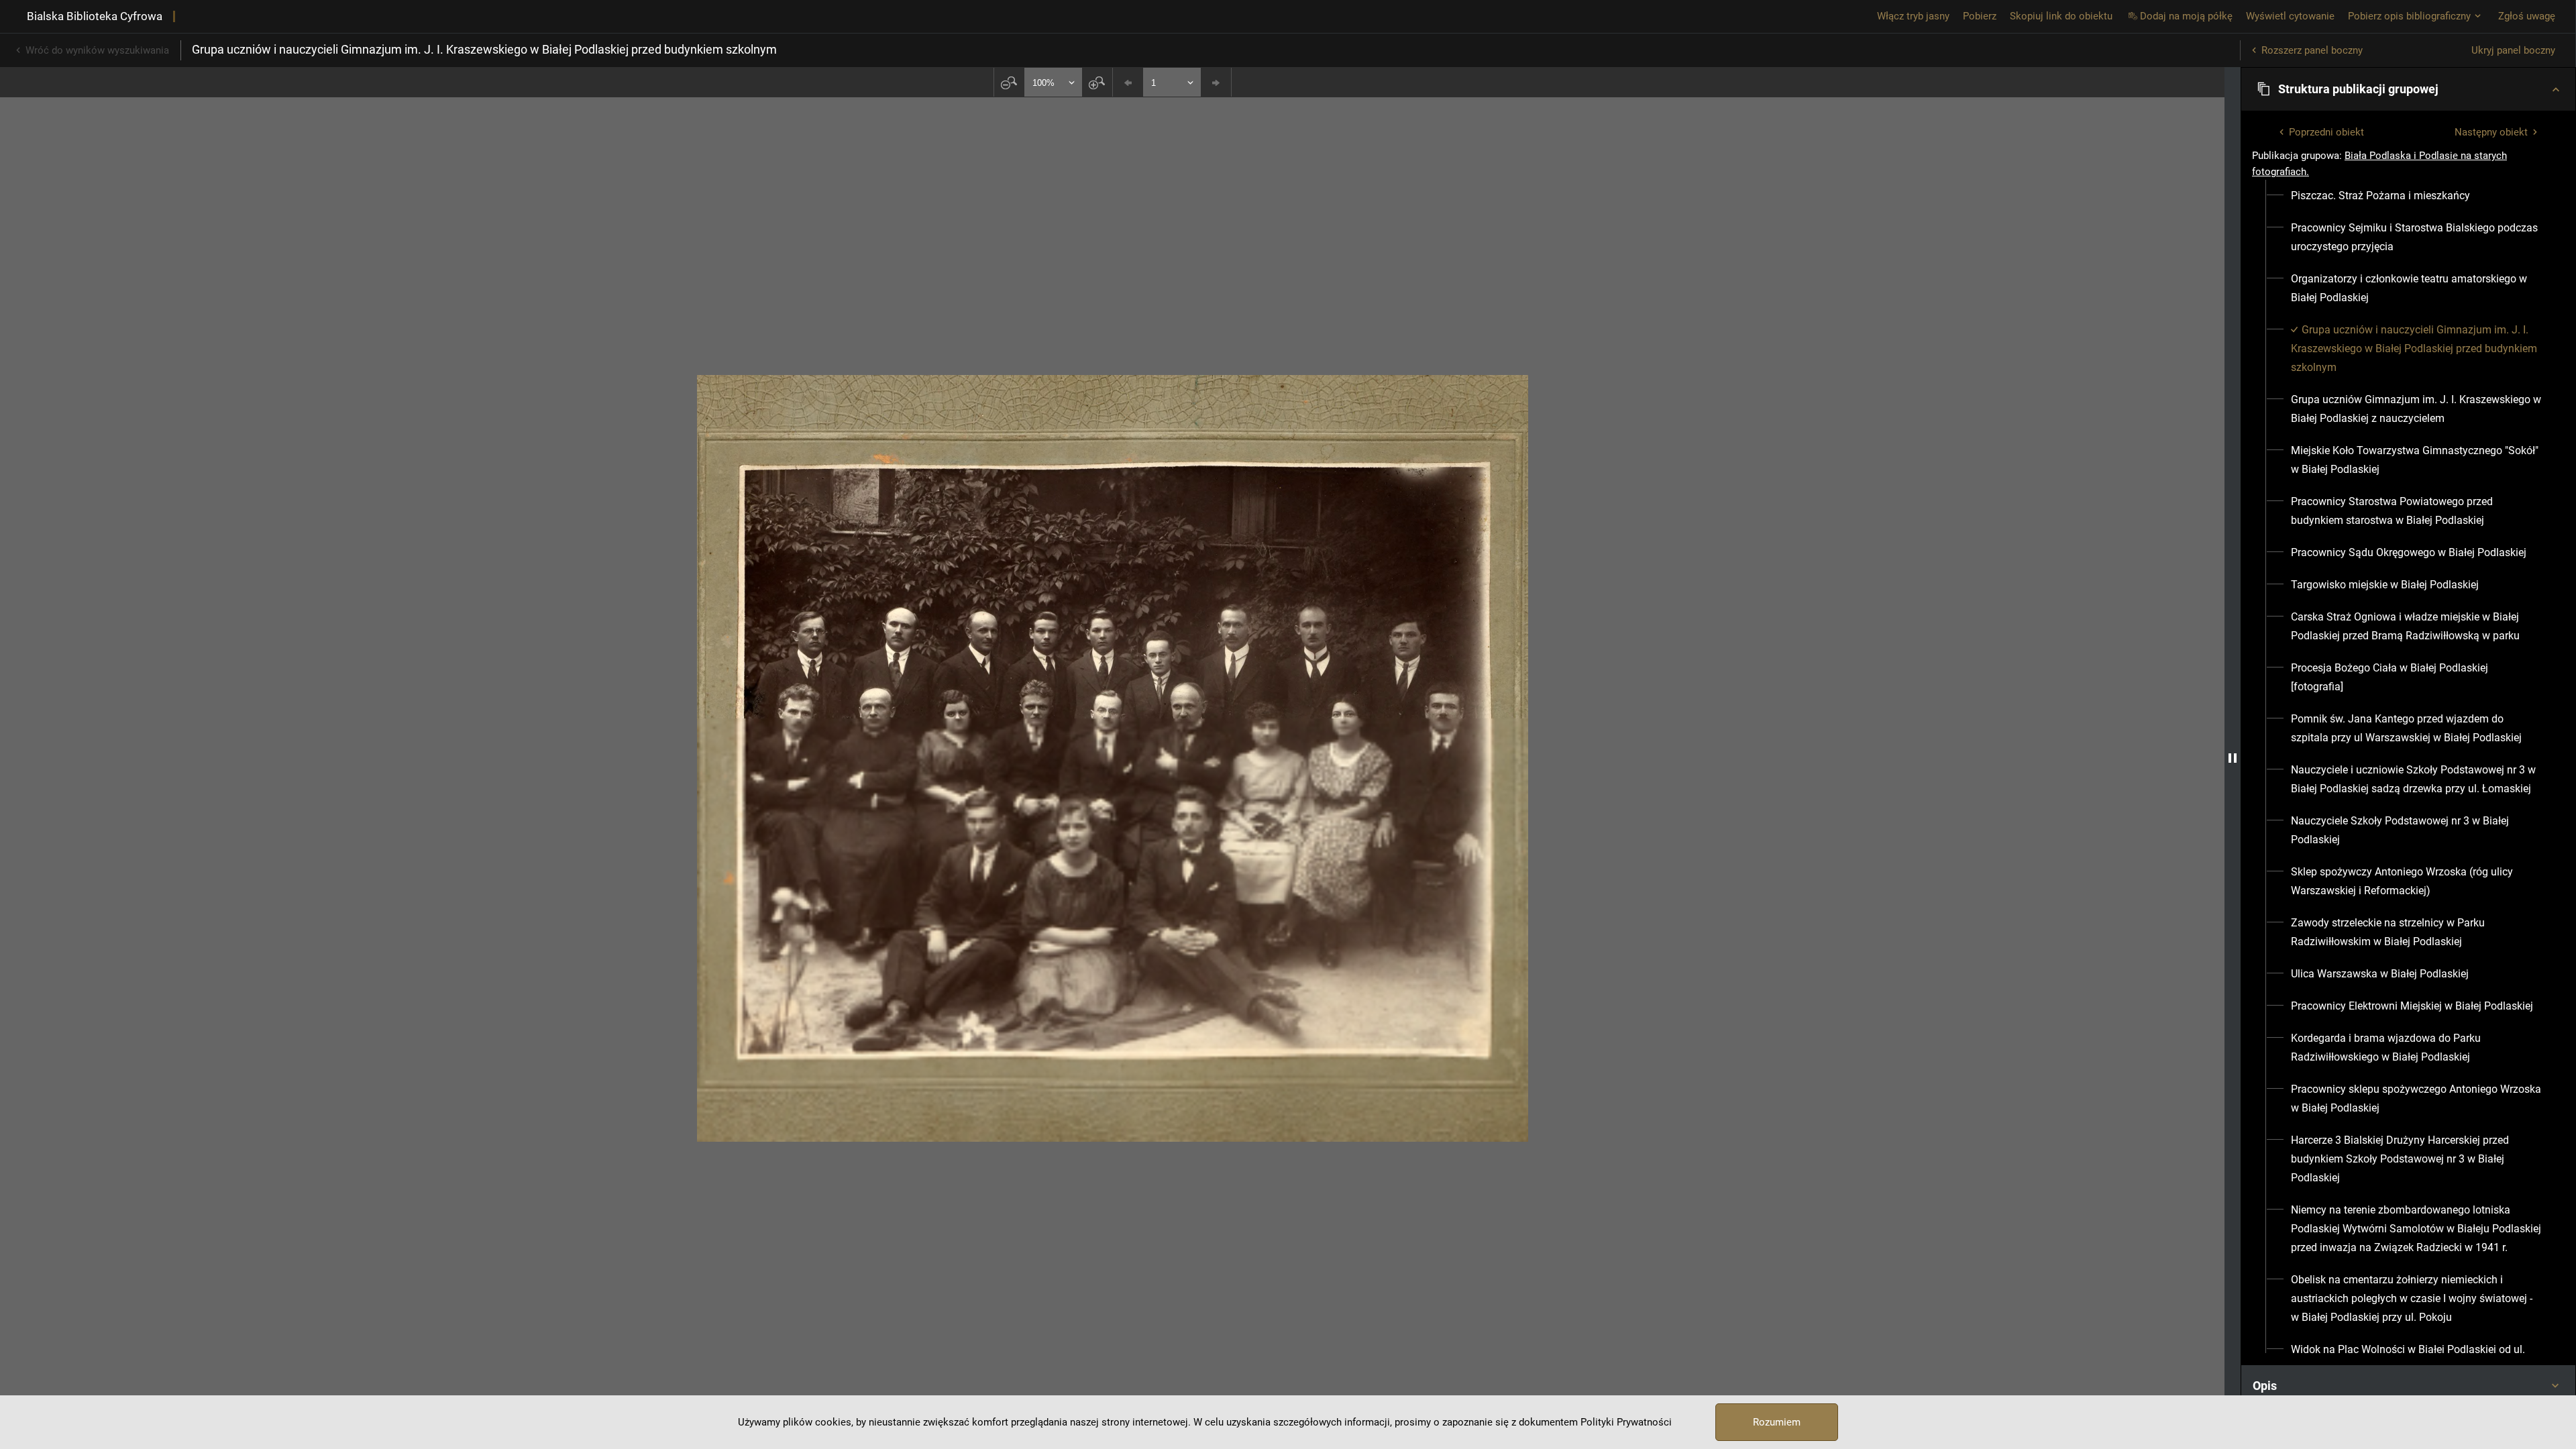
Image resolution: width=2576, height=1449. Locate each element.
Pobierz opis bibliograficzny (2409, 16)
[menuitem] (2380, 196)
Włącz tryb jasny (1913, 16)
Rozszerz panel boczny (2312, 50)
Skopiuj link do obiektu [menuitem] (2061, 16)
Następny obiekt (2491, 132)
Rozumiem (1777, 1422)
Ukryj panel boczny (2513, 50)
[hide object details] (2233, 758)
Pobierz (1980, 16)
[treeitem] (2408, 196)
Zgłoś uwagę (2527, 16)
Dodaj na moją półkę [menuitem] (2186, 16)
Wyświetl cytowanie (2290, 16)
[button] (2408, 89)
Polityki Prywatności (1626, 1422)
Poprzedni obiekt (2326, 132)
